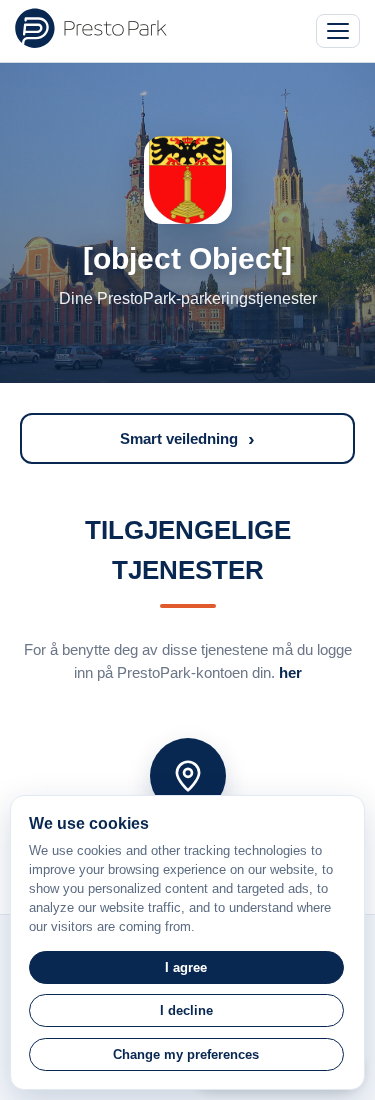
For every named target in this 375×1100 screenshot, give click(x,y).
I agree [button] (186, 967)
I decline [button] (186, 1010)
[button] (187, 438)
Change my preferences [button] (186, 1054)
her (290, 672)
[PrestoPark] (91, 28)
